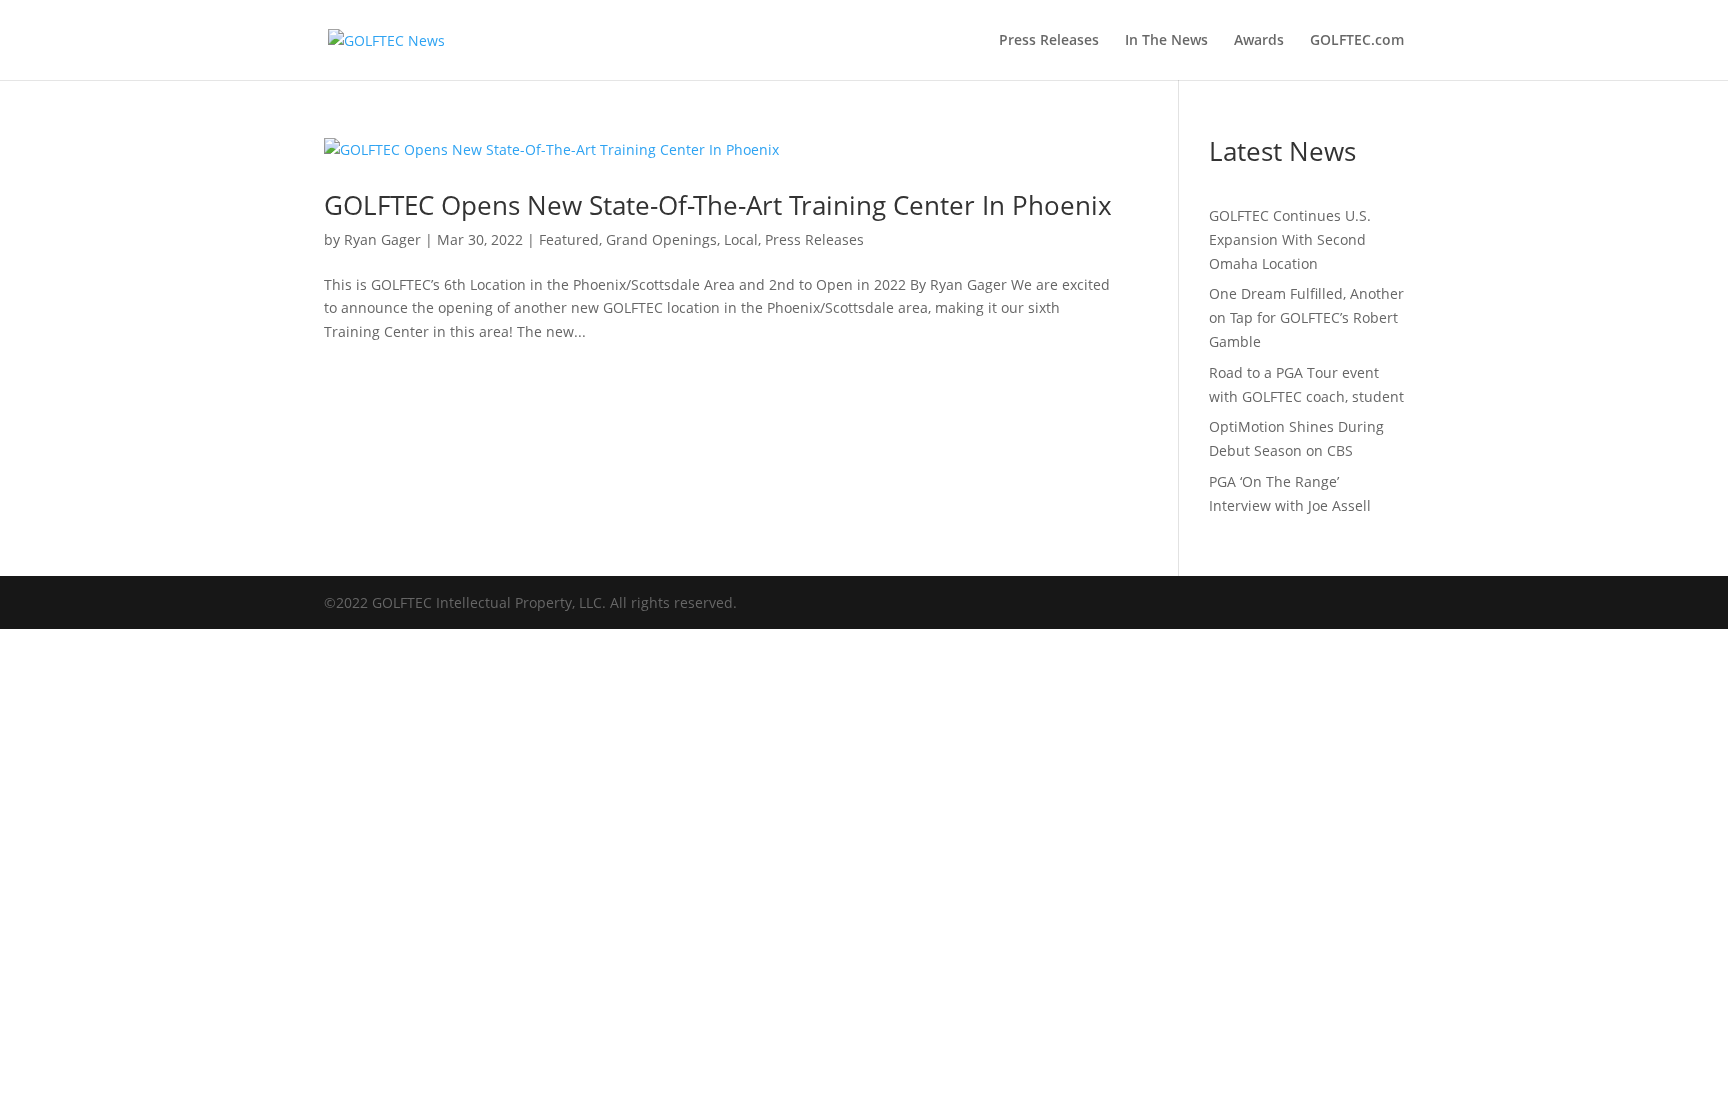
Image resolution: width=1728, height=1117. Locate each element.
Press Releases (1049, 41)
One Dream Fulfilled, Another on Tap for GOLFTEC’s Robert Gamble (1306, 317)
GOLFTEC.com (1357, 41)
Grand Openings (661, 239)
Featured (569, 239)
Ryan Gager (382, 239)
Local (741, 239)
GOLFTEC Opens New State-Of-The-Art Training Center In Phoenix (718, 205)
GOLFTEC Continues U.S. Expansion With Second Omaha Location (1290, 239)
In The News (1166, 41)
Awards (1259, 41)
